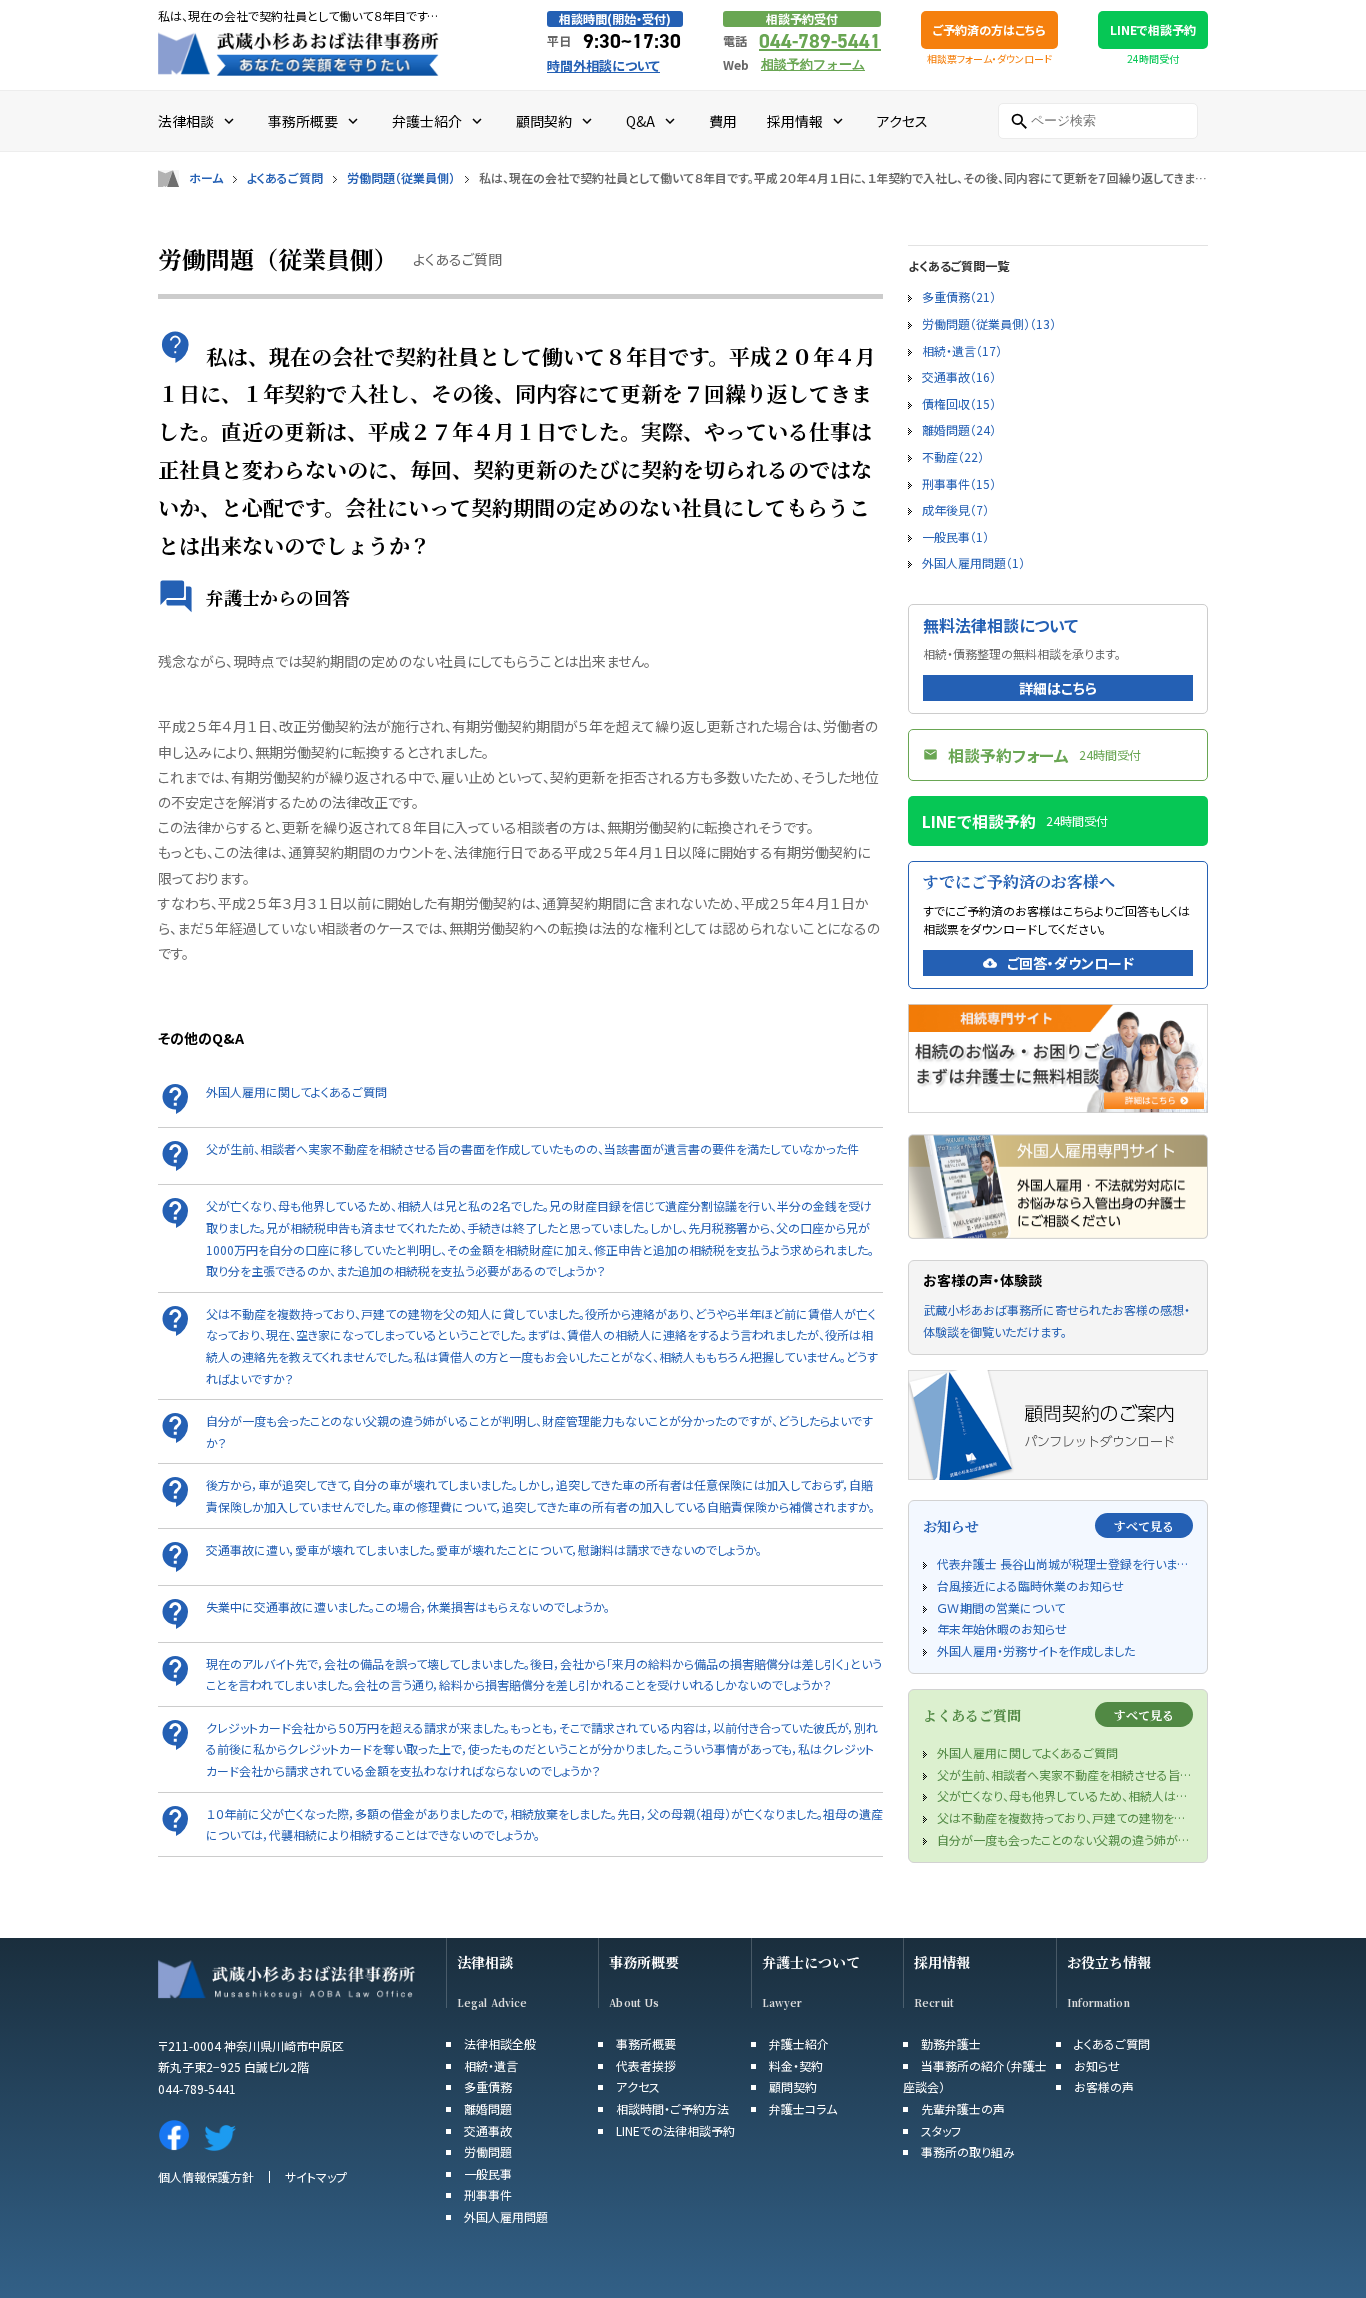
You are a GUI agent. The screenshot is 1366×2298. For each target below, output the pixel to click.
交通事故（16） (959, 376)
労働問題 (488, 2151)
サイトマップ (316, 2176)
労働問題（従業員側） (401, 178)
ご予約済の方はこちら (989, 29)
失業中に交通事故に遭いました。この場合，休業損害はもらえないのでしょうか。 (408, 1606)
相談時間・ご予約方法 (672, 2108)
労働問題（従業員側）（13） (989, 323)
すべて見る (1144, 1525)
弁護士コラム (803, 2108)
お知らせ (1097, 2065)
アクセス (638, 2086)
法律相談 (485, 1962)
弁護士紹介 (799, 2043)
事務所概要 (644, 1962)
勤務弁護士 (951, 2043)
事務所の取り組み (968, 2151)
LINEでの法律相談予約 (675, 2130)
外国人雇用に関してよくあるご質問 (296, 1091)
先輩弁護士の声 (963, 2108)
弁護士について (811, 1962)
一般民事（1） (955, 536)
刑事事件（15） (959, 483)
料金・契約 (796, 2065)
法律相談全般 (500, 2043)
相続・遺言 (491, 2065)
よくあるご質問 (285, 178)
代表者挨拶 (646, 2065)
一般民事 (488, 2173)
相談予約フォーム (813, 64)
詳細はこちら (1058, 688)
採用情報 (942, 1962)
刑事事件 (488, 2194)
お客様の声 (1104, 2086)
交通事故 (488, 2130)
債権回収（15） (959, 403)
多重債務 (488, 2086)
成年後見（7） (955, 509)
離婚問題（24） (959, 429)
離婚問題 (488, 2108)
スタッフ (941, 2130)
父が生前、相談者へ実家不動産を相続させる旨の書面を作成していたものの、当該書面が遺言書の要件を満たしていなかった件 (532, 1148)
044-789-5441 (820, 41)
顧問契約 (793, 2086)
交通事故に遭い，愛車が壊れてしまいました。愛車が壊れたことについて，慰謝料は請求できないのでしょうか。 (484, 1549)
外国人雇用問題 (506, 2216)
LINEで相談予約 (1153, 29)
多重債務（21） (959, 296)
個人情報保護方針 (206, 2176)
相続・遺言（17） (962, 350)
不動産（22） (953, 456)
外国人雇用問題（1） (973, 562)
